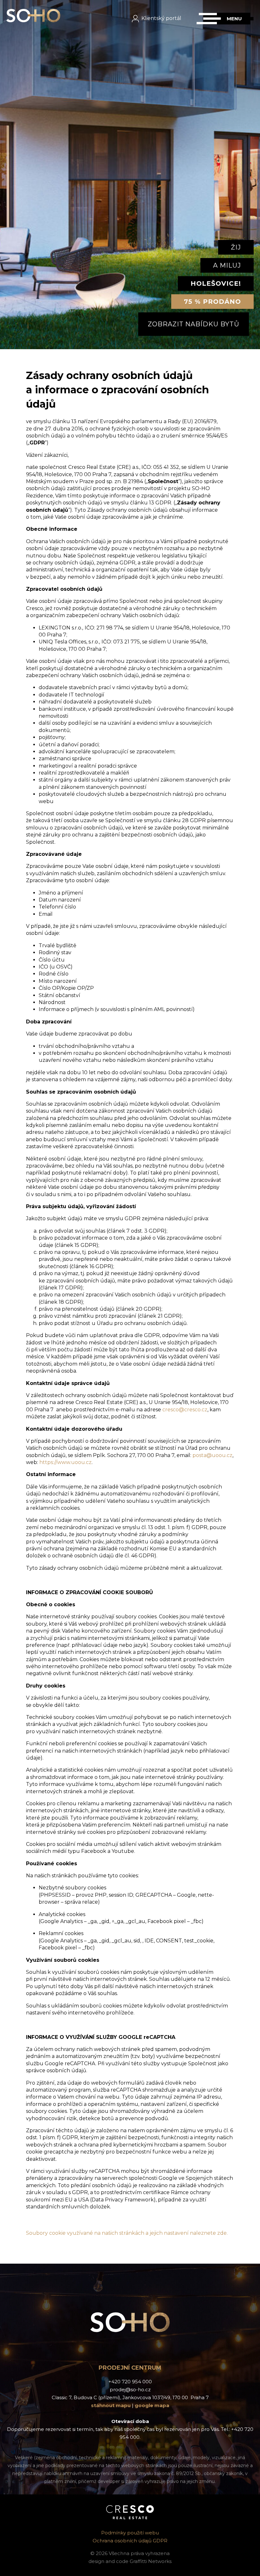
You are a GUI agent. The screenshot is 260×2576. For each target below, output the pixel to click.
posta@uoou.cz (212, 1455)
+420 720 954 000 (130, 2382)
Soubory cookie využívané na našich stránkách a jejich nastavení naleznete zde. (127, 2233)
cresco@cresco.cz (185, 1410)
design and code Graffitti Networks (130, 2561)
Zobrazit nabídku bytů (194, 324)
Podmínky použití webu (130, 2533)
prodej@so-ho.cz (130, 2390)
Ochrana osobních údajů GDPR (130, 2541)
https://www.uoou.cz (65, 1462)
